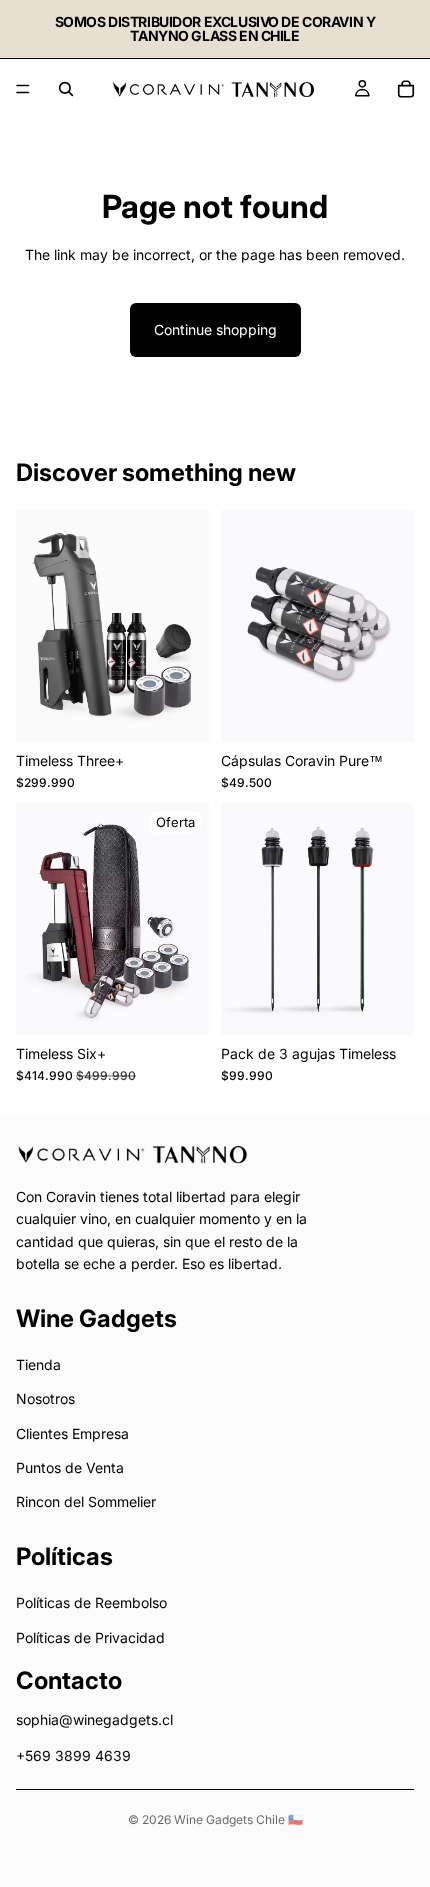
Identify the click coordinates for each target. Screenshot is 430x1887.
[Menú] (23, 89)
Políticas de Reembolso (91, 1603)
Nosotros (45, 1399)
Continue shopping (215, 329)
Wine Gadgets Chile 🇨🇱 (238, 1819)
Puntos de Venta (70, 1468)
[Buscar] (66, 89)
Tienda (38, 1364)
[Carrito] (406, 89)
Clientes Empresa (72, 1433)
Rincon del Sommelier (86, 1502)
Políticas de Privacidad (90, 1637)
